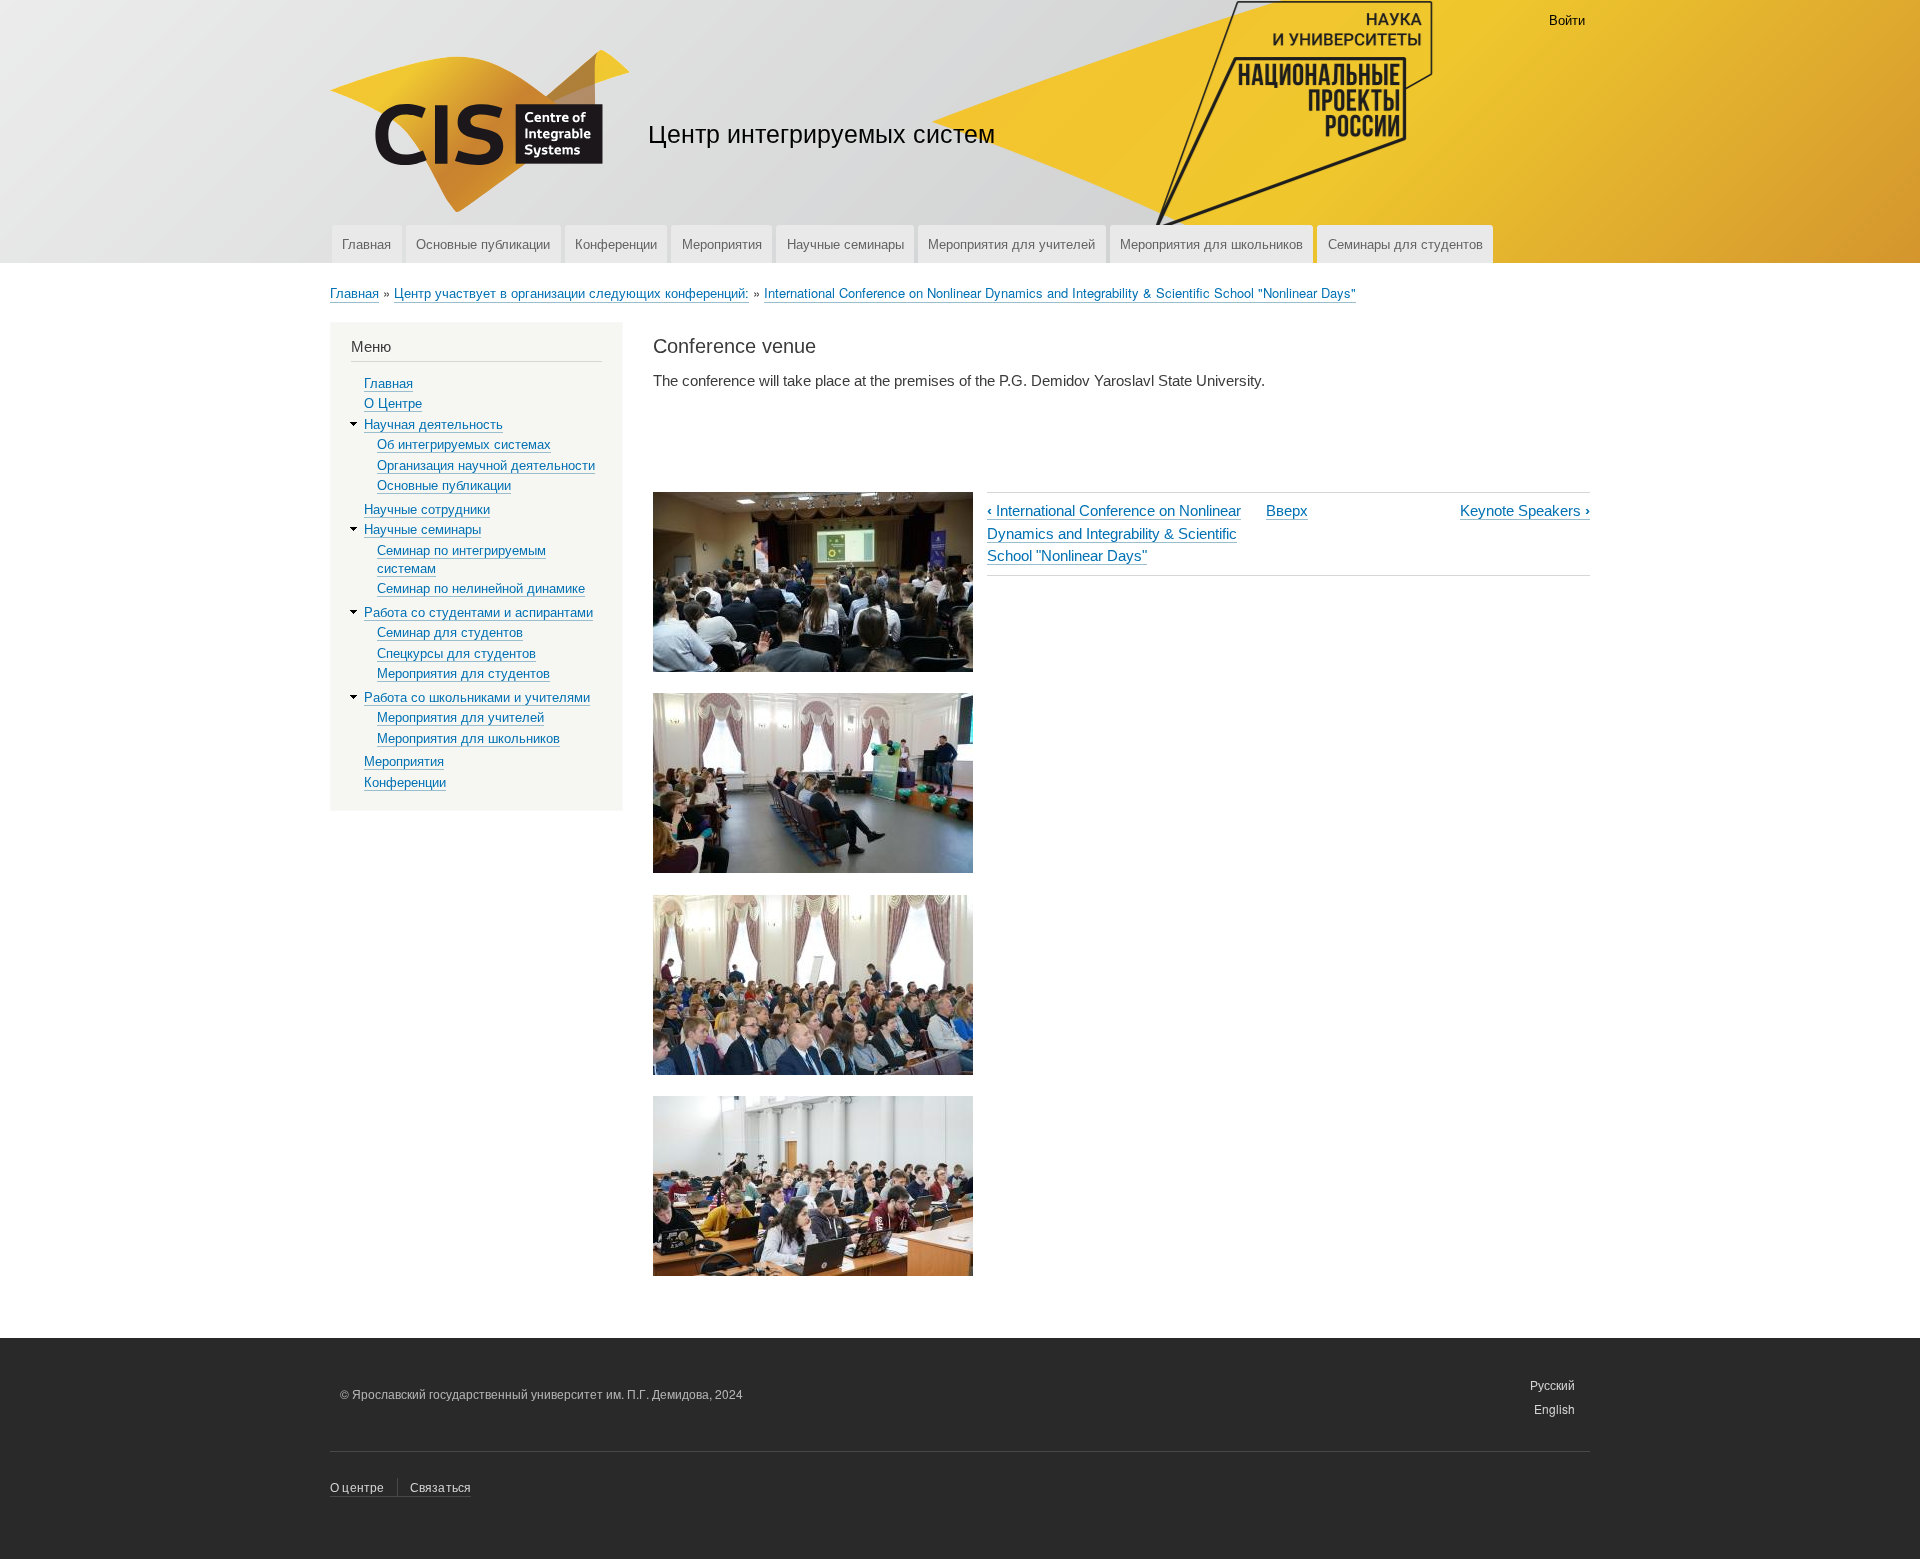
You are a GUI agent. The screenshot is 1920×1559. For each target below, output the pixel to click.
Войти (1567, 19)
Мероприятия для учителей (1011, 243)
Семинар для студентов (450, 632)
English (1554, 1408)
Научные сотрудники (427, 509)
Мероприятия (722, 243)
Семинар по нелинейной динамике (481, 588)
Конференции (616, 243)
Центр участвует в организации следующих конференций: (571, 292)
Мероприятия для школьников (1211, 243)
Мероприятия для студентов (463, 673)
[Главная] (480, 133)
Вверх (1287, 510)
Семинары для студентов (1405, 243)
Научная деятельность (433, 424)
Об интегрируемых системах (464, 444)
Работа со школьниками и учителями (477, 697)
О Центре (393, 403)
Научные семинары (845, 243)
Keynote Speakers (1525, 510)
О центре (357, 1486)
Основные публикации (483, 243)
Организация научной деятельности (486, 465)
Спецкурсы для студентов (456, 653)
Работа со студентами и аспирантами (478, 612)
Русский (1552, 1384)
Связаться (441, 1486)
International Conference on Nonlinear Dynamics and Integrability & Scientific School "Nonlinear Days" (1060, 292)
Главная (366, 243)
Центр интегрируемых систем (821, 132)
